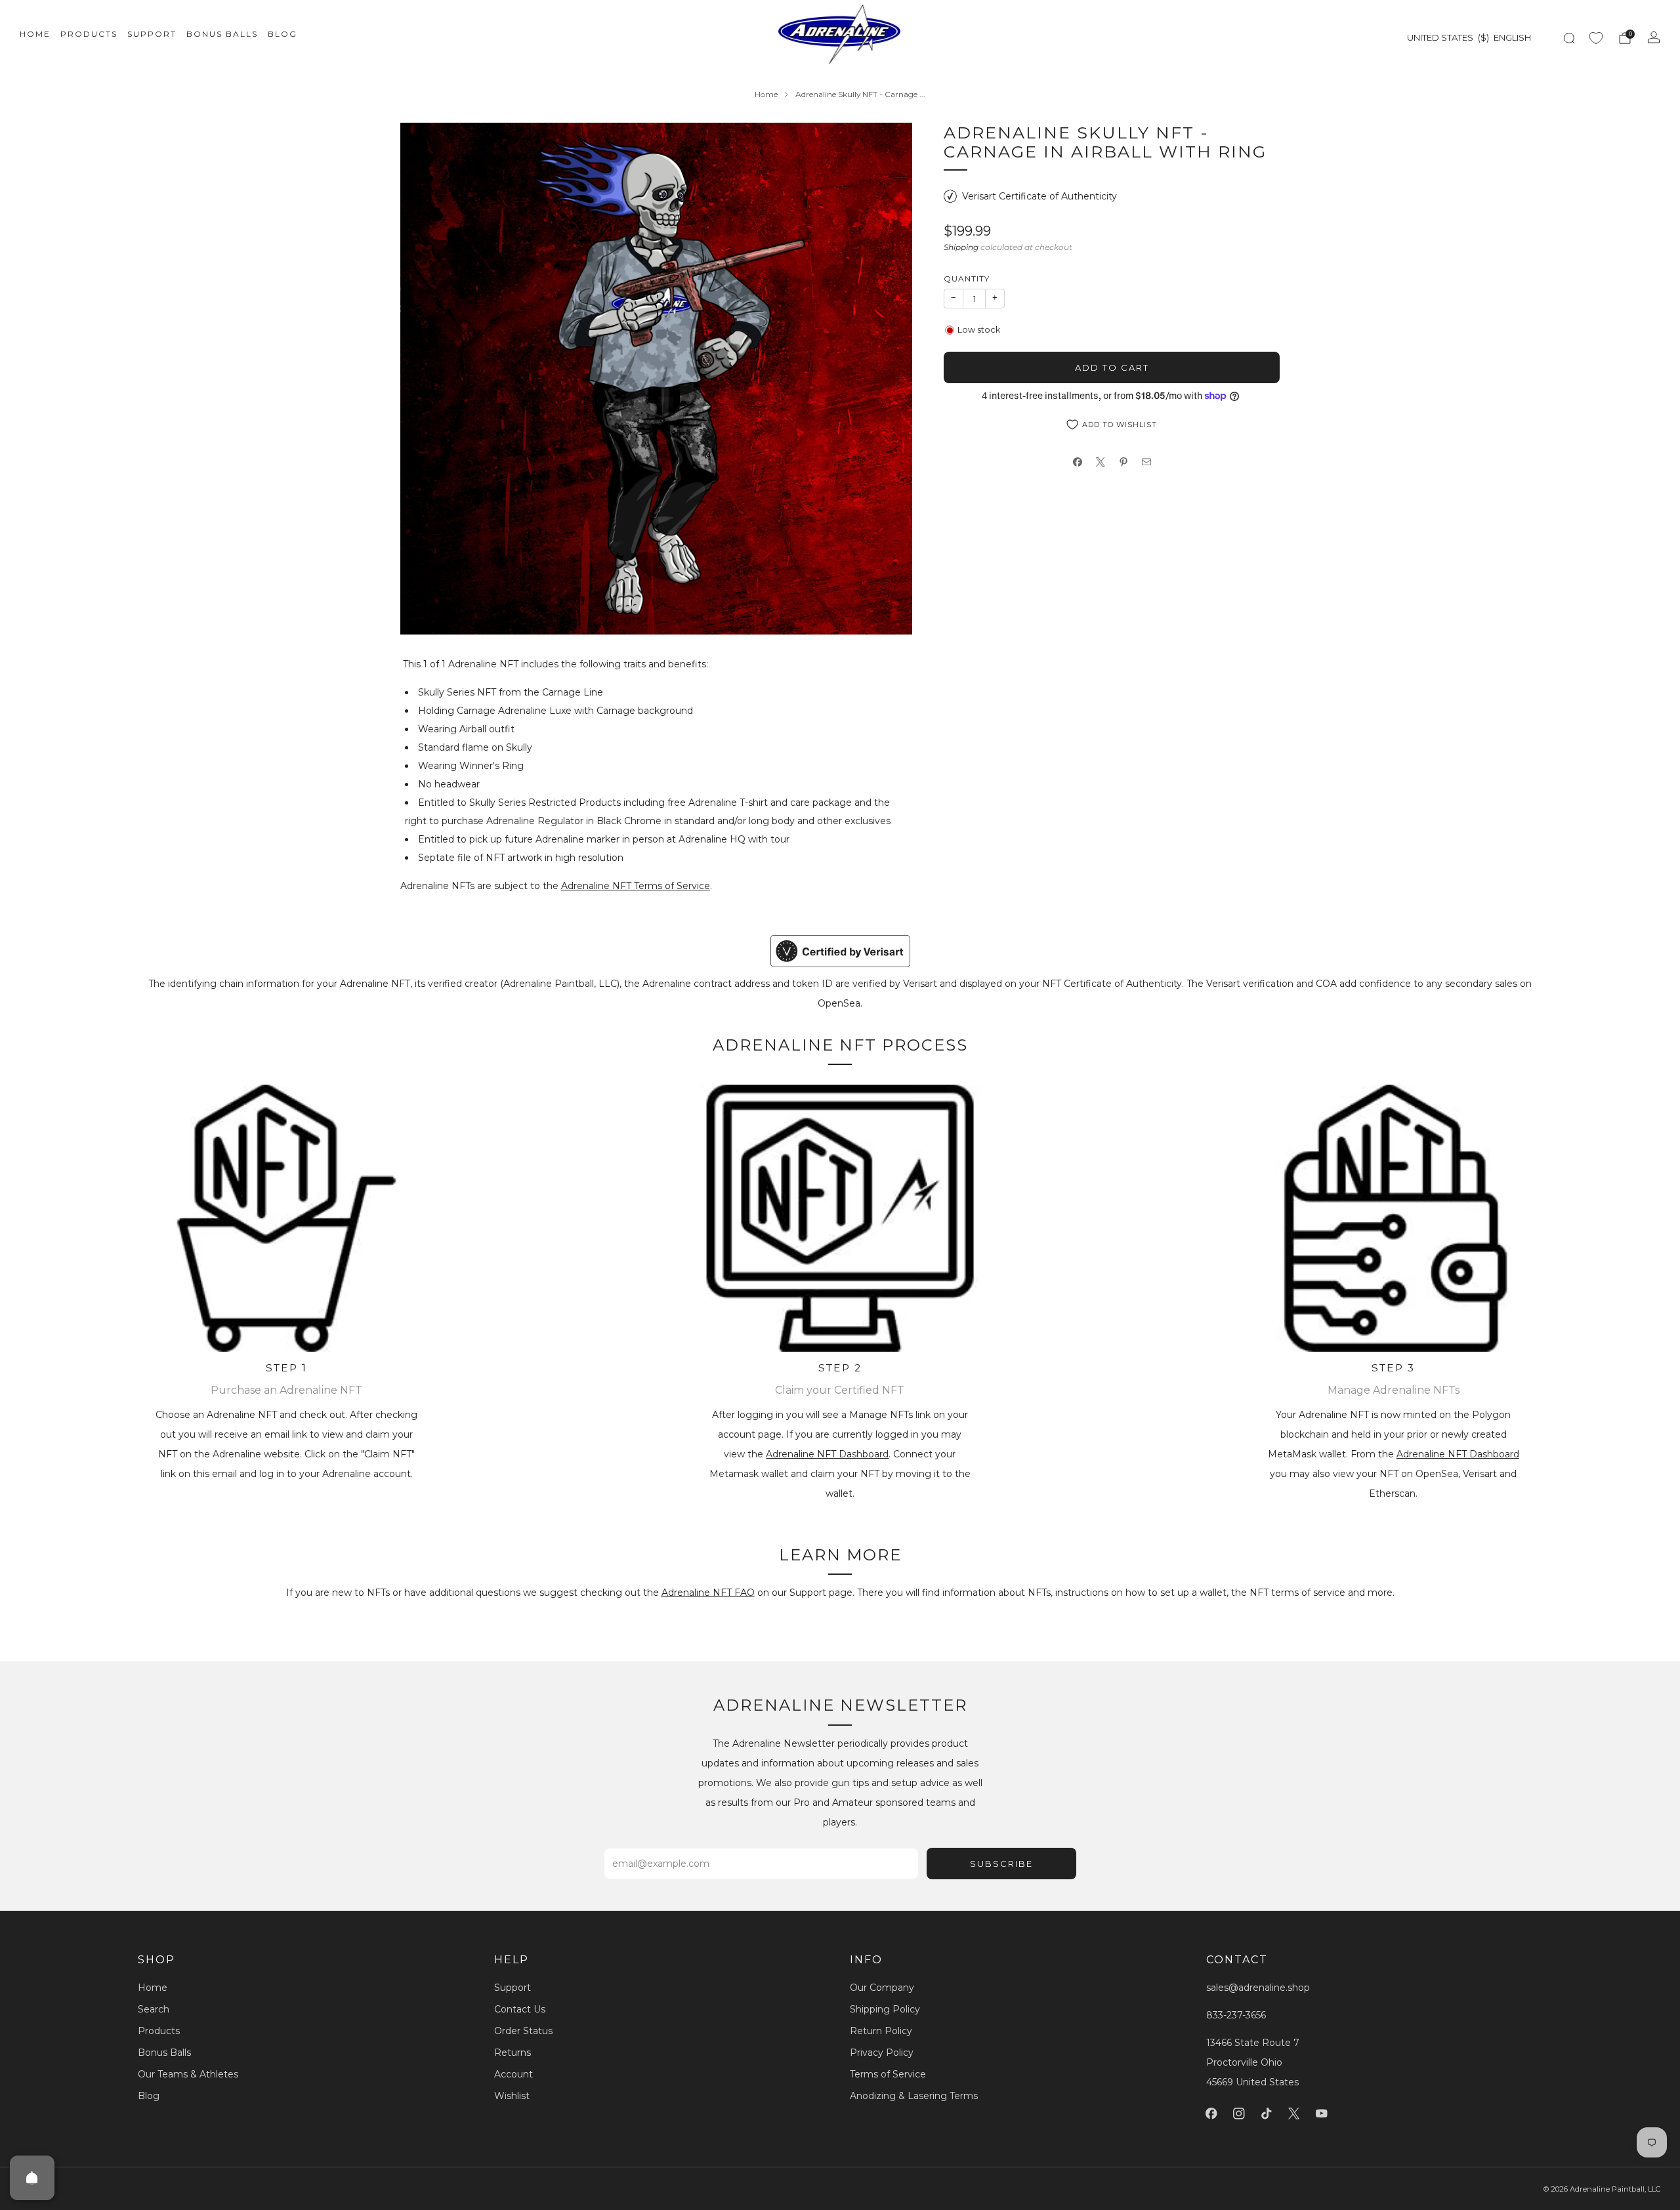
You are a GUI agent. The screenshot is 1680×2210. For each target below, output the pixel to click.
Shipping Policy (885, 2009)
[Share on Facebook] (1077, 462)
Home (35, 34)
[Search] (1569, 38)
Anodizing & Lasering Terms (914, 2096)
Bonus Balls (222, 34)
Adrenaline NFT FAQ (708, 1593)
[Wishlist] (1596, 38)
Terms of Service (888, 2074)
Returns (513, 2053)
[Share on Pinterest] (1123, 462)
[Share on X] (1100, 462)
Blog (283, 34)
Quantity (967, 279)
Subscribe (1001, 1864)
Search (154, 2009)
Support (152, 34)
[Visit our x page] (1294, 2114)
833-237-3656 (1236, 2015)
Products (89, 34)
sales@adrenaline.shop (1258, 1988)
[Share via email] (1146, 462)
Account (514, 2074)
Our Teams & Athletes (188, 2074)
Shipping (961, 247)
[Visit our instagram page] (1239, 2114)
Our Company (882, 1988)
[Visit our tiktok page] (1267, 2114)
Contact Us (520, 2009)
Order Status (523, 2031)
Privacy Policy (882, 2053)
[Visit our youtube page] (1322, 2114)
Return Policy (881, 2031)
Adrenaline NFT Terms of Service (636, 886)
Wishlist (512, 2096)
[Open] (32, 2178)
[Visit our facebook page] (1211, 2114)
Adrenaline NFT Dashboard (827, 1454)
